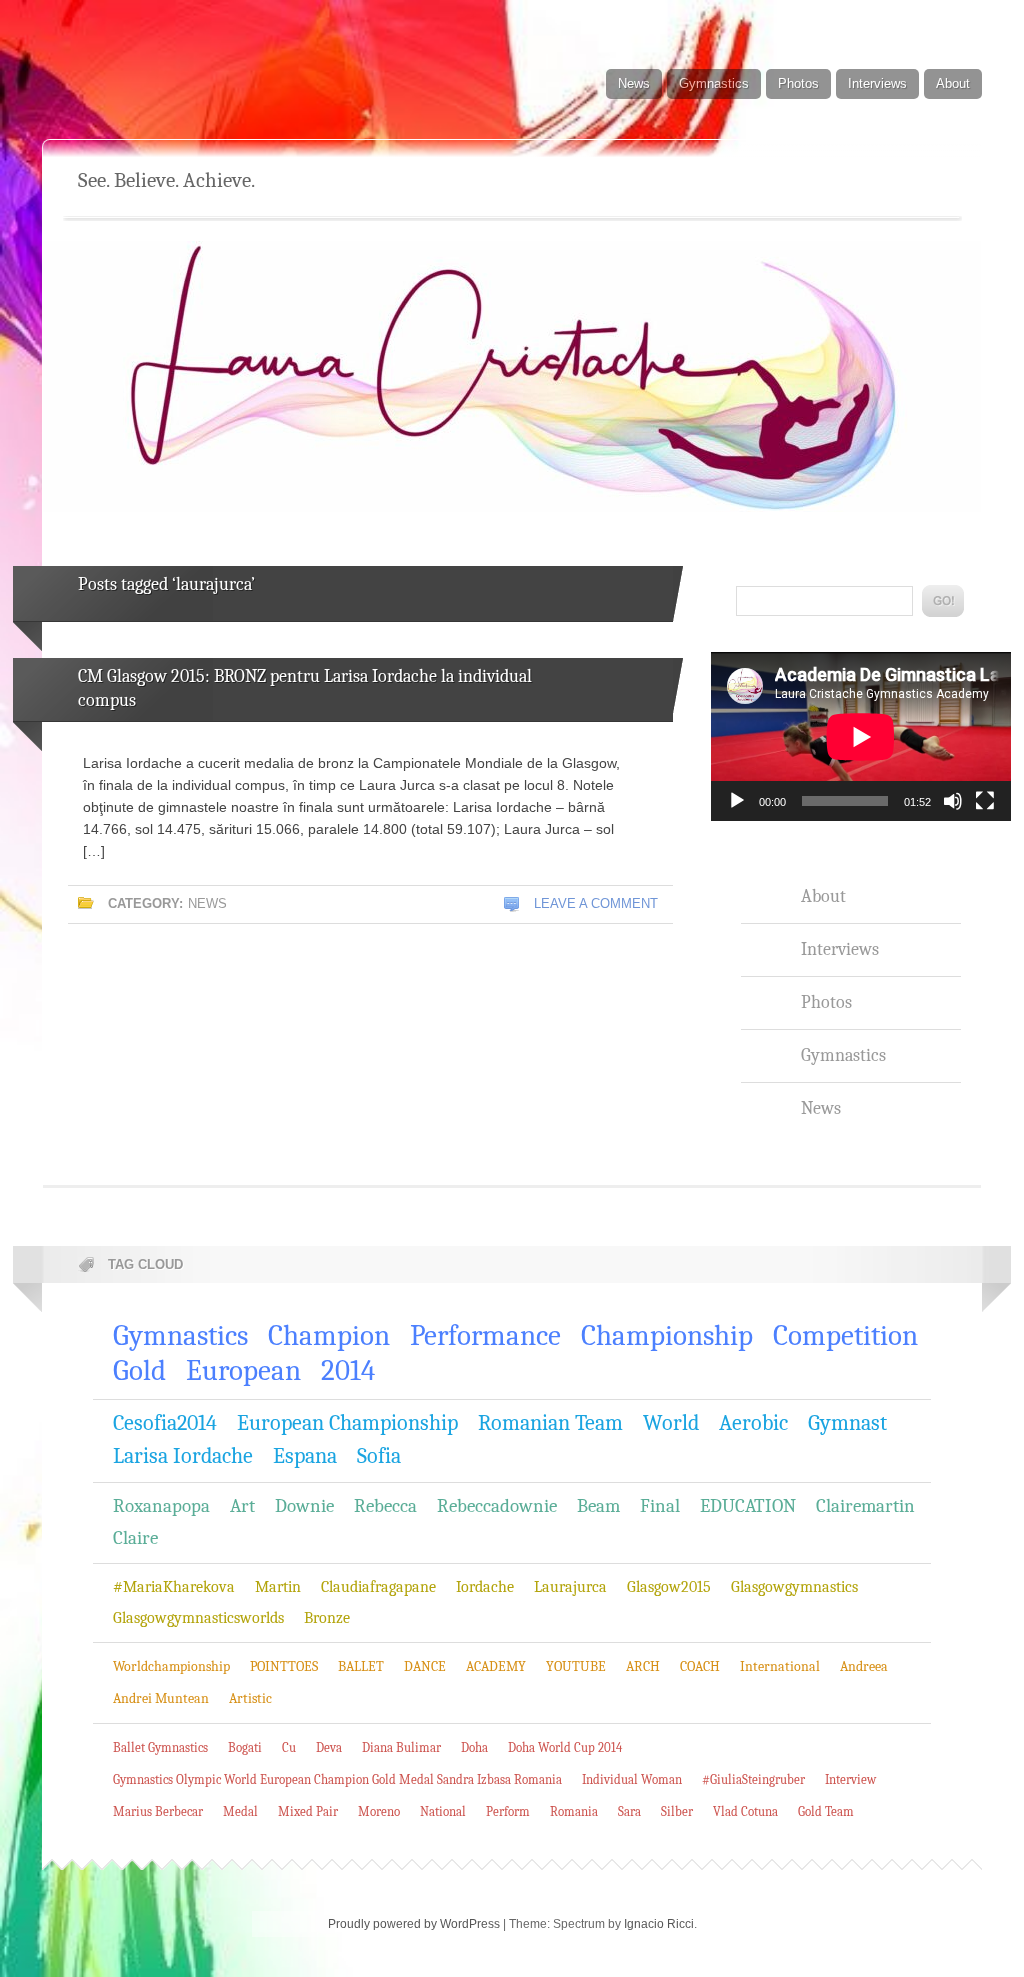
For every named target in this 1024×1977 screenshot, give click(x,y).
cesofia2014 (165, 1423)
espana (305, 1456)
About (953, 83)
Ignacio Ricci (659, 1924)
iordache (485, 1587)
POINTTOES (284, 1666)
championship (667, 1335)
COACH (700, 1666)
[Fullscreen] (985, 801)
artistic (250, 1698)
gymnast (847, 1423)
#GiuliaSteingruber (753, 1779)
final (660, 1506)
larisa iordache (183, 1456)
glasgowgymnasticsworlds (198, 1618)
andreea (864, 1666)
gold (139, 1370)
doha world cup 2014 (565, 1747)
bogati (245, 1747)
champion (329, 1335)
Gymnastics (714, 83)
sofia (379, 1456)
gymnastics (180, 1335)
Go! (943, 601)
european (243, 1370)
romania (574, 1811)
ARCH (643, 1666)
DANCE (425, 1666)
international (780, 1666)
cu (289, 1747)
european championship (347, 1423)
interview (850, 1779)
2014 (348, 1370)
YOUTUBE (576, 1666)
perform (508, 1811)
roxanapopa (161, 1506)
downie (304, 1506)
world (671, 1423)
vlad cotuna (745, 1811)
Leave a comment (596, 903)
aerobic (753, 1423)
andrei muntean (161, 1698)
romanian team (550, 1423)
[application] (861, 736)
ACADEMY (496, 1666)
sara (629, 1811)
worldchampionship (171, 1666)
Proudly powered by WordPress (414, 1924)
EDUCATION (748, 1506)
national (443, 1811)
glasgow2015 (669, 1587)
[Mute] (953, 801)
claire (135, 1538)
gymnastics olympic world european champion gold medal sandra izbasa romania (337, 1779)
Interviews (877, 83)
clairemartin (865, 1506)
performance (485, 1335)
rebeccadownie (497, 1506)
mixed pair (308, 1811)
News (634, 83)
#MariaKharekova (174, 1587)
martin (278, 1587)
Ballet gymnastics (160, 1747)
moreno (379, 1811)
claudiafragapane (378, 1587)
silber (677, 1811)
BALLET (361, 1666)
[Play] (737, 801)
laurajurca (570, 1587)
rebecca (385, 1506)
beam (598, 1506)
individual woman (632, 1779)
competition (845, 1335)
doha (474, 1747)
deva (329, 1747)
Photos (798, 83)
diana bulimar (401, 1747)
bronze (327, 1618)
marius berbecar (158, 1811)
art (242, 1506)
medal (240, 1811)
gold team (826, 1811)
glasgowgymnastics (794, 1587)
